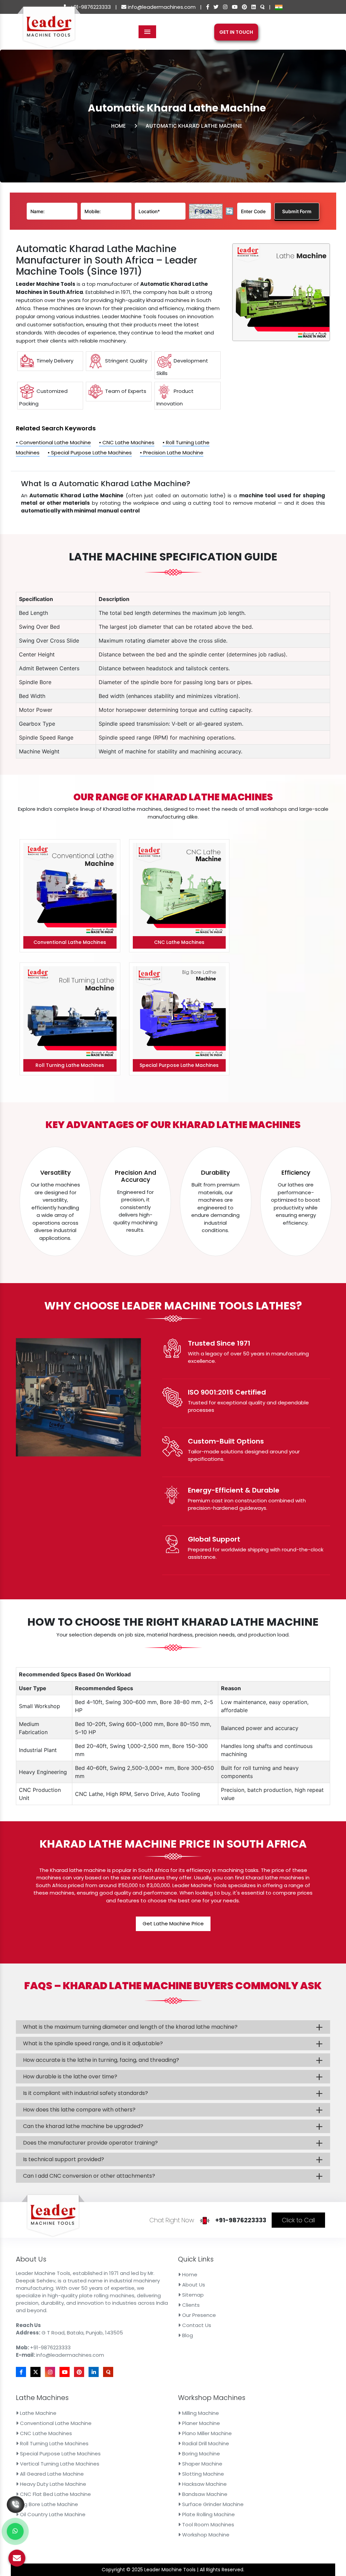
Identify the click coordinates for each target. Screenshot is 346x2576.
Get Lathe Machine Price (173, 1923)
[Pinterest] (244, 7)
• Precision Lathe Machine (172, 453)
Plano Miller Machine (206, 2433)
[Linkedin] (254, 7)
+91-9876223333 (90, 7)
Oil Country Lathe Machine (52, 2514)
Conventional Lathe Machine (55, 2423)
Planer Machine (200, 2423)
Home (118, 126)
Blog (187, 2335)
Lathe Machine (38, 2413)
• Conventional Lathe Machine (53, 442)
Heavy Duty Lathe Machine (52, 2484)
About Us (193, 2285)
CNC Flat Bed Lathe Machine (55, 2494)
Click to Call (298, 2220)
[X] (216, 7)
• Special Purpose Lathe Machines (90, 453)
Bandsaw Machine (204, 2494)
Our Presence (198, 2315)
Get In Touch (236, 32)
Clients (190, 2305)
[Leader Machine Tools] (49, 31)
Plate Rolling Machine (208, 2514)
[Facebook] (208, 7)
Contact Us (196, 2325)
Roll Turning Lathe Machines (54, 2443)
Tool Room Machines (207, 2524)
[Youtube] (235, 7)
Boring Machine (200, 2454)
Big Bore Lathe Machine (48, 2504)
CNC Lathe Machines (45, 2433)
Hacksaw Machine (204, 2484)
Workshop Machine (205, 2535)
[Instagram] (225, 7)
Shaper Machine (202, 2464)
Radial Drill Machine (205, 2443)
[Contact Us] (16, 2502)
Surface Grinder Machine (212, 2504)
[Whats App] (15, 2531)
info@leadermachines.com (161, 7)
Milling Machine (200, 2413)
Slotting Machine (202, 2474)
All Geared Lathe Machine (51, 2474)
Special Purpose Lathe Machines (60, 2454)
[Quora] (262, 7)
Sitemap (192, 2295)
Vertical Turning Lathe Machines (59, 2464)
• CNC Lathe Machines (127, 442)
